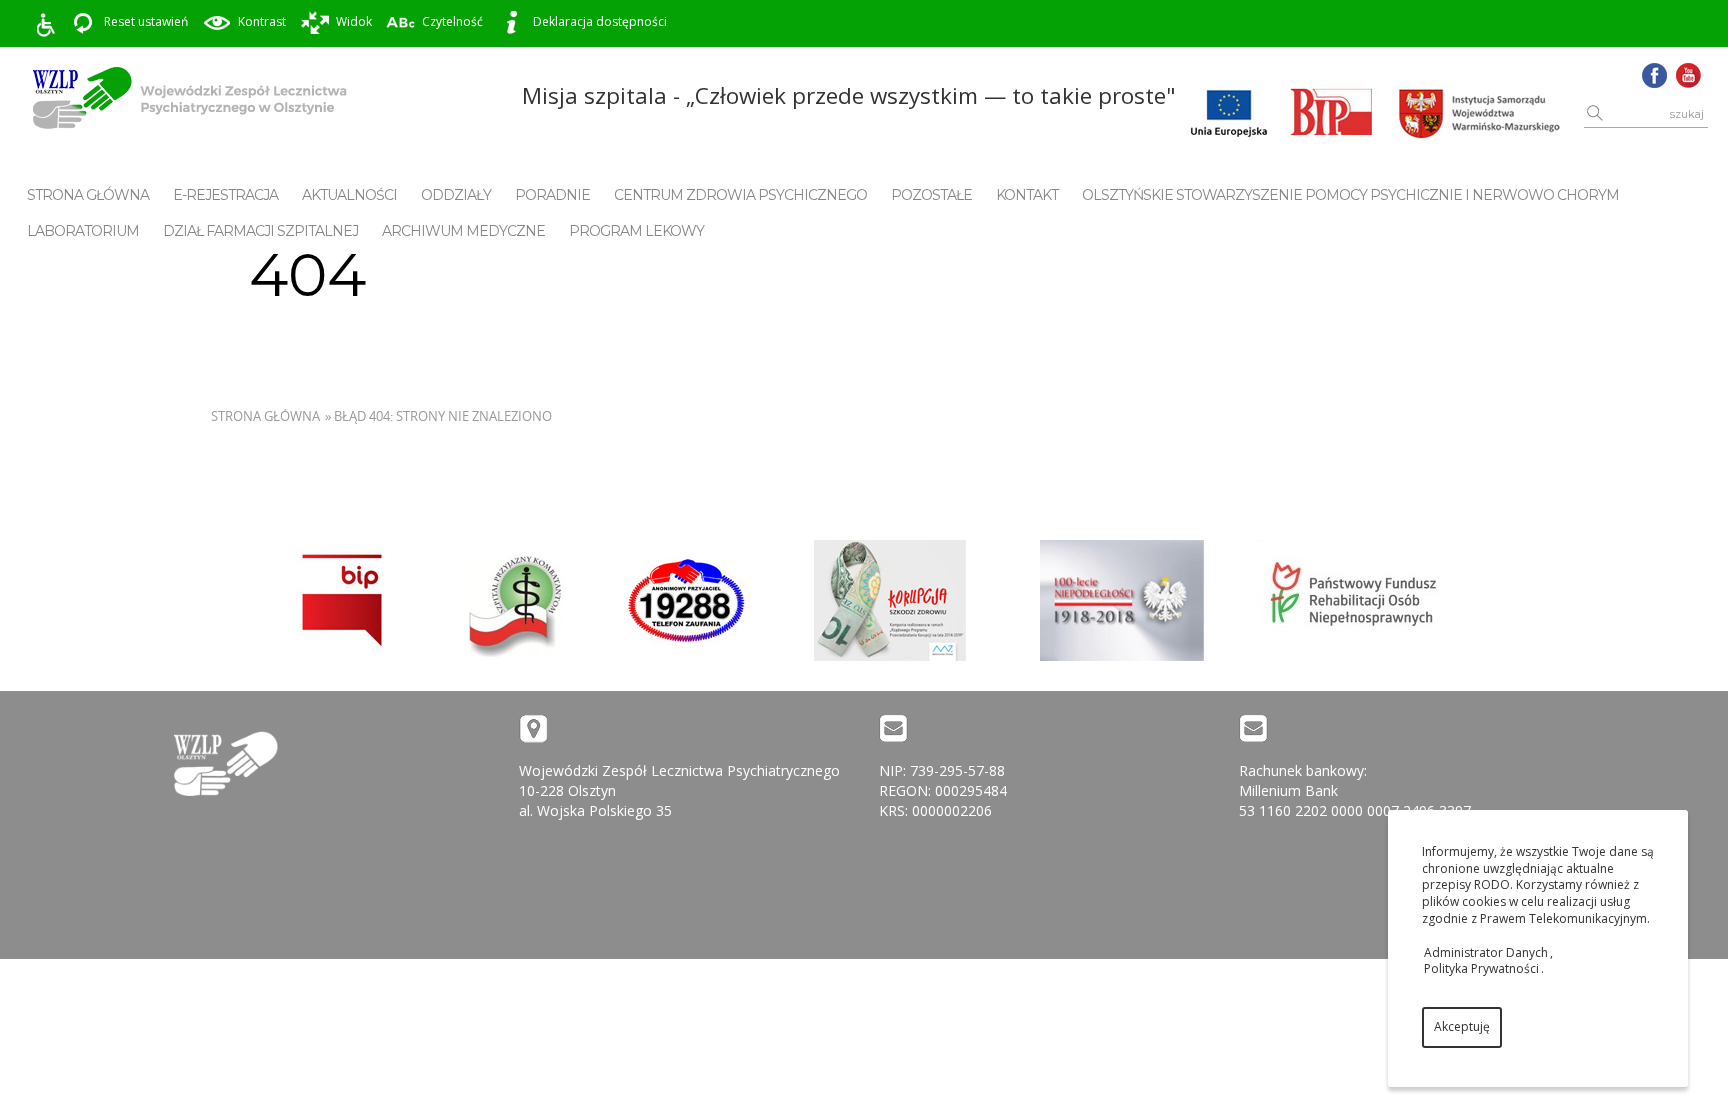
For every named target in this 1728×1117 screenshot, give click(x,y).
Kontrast (262, 21)
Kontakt (1027, 195)
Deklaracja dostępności (600, 21)
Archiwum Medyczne (463, 231)
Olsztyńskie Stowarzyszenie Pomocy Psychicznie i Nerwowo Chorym (1350, 195)
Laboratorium (83, 231)
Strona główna (88, 195)
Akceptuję (1462, 1026)
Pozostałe (931, 195)
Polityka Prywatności (1481, 968)
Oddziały (456, 195)
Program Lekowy (636, 231)
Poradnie (552, 195)
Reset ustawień (146, 21)
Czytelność (452, 21)
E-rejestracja (225, 195)
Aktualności (349, 195)
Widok (354, 21)
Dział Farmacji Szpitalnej (260, 231)
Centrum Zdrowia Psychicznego (740, 195)
